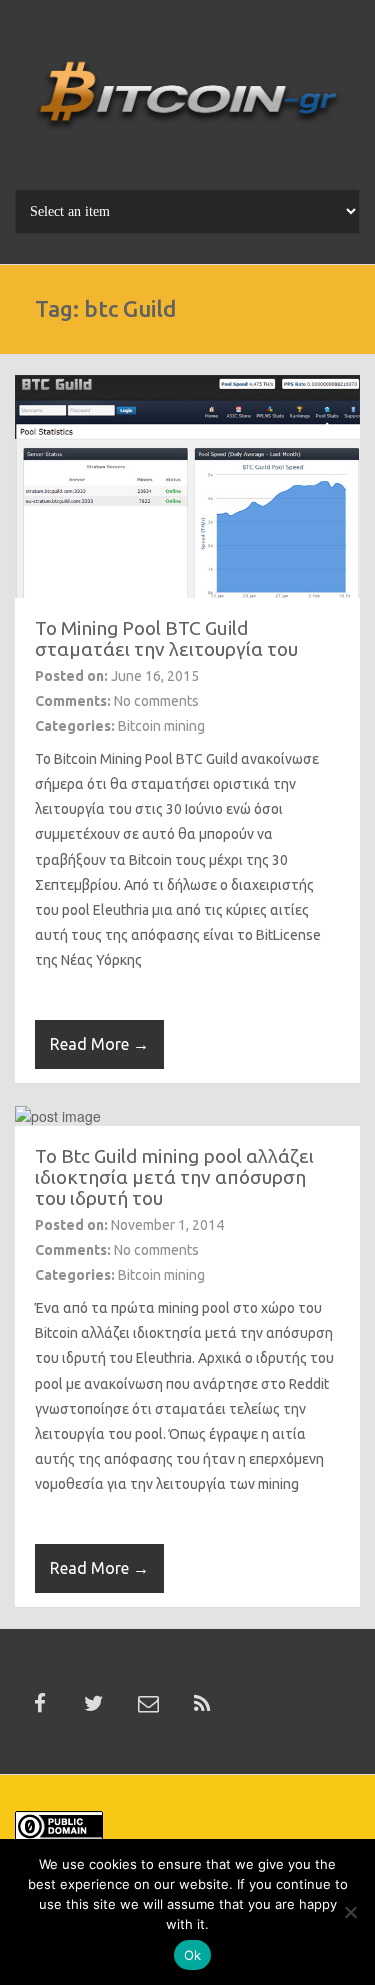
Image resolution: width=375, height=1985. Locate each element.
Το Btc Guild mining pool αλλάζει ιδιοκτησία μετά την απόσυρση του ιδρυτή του (174, 1177)
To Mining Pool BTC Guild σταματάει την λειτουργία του (166, 638)
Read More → (99, 1044)
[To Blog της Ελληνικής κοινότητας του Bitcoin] (187, 102)
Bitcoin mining (161, 726)
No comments (156, 701)
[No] (350, 1912)
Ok (193, 1955)
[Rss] (202, 1704)
